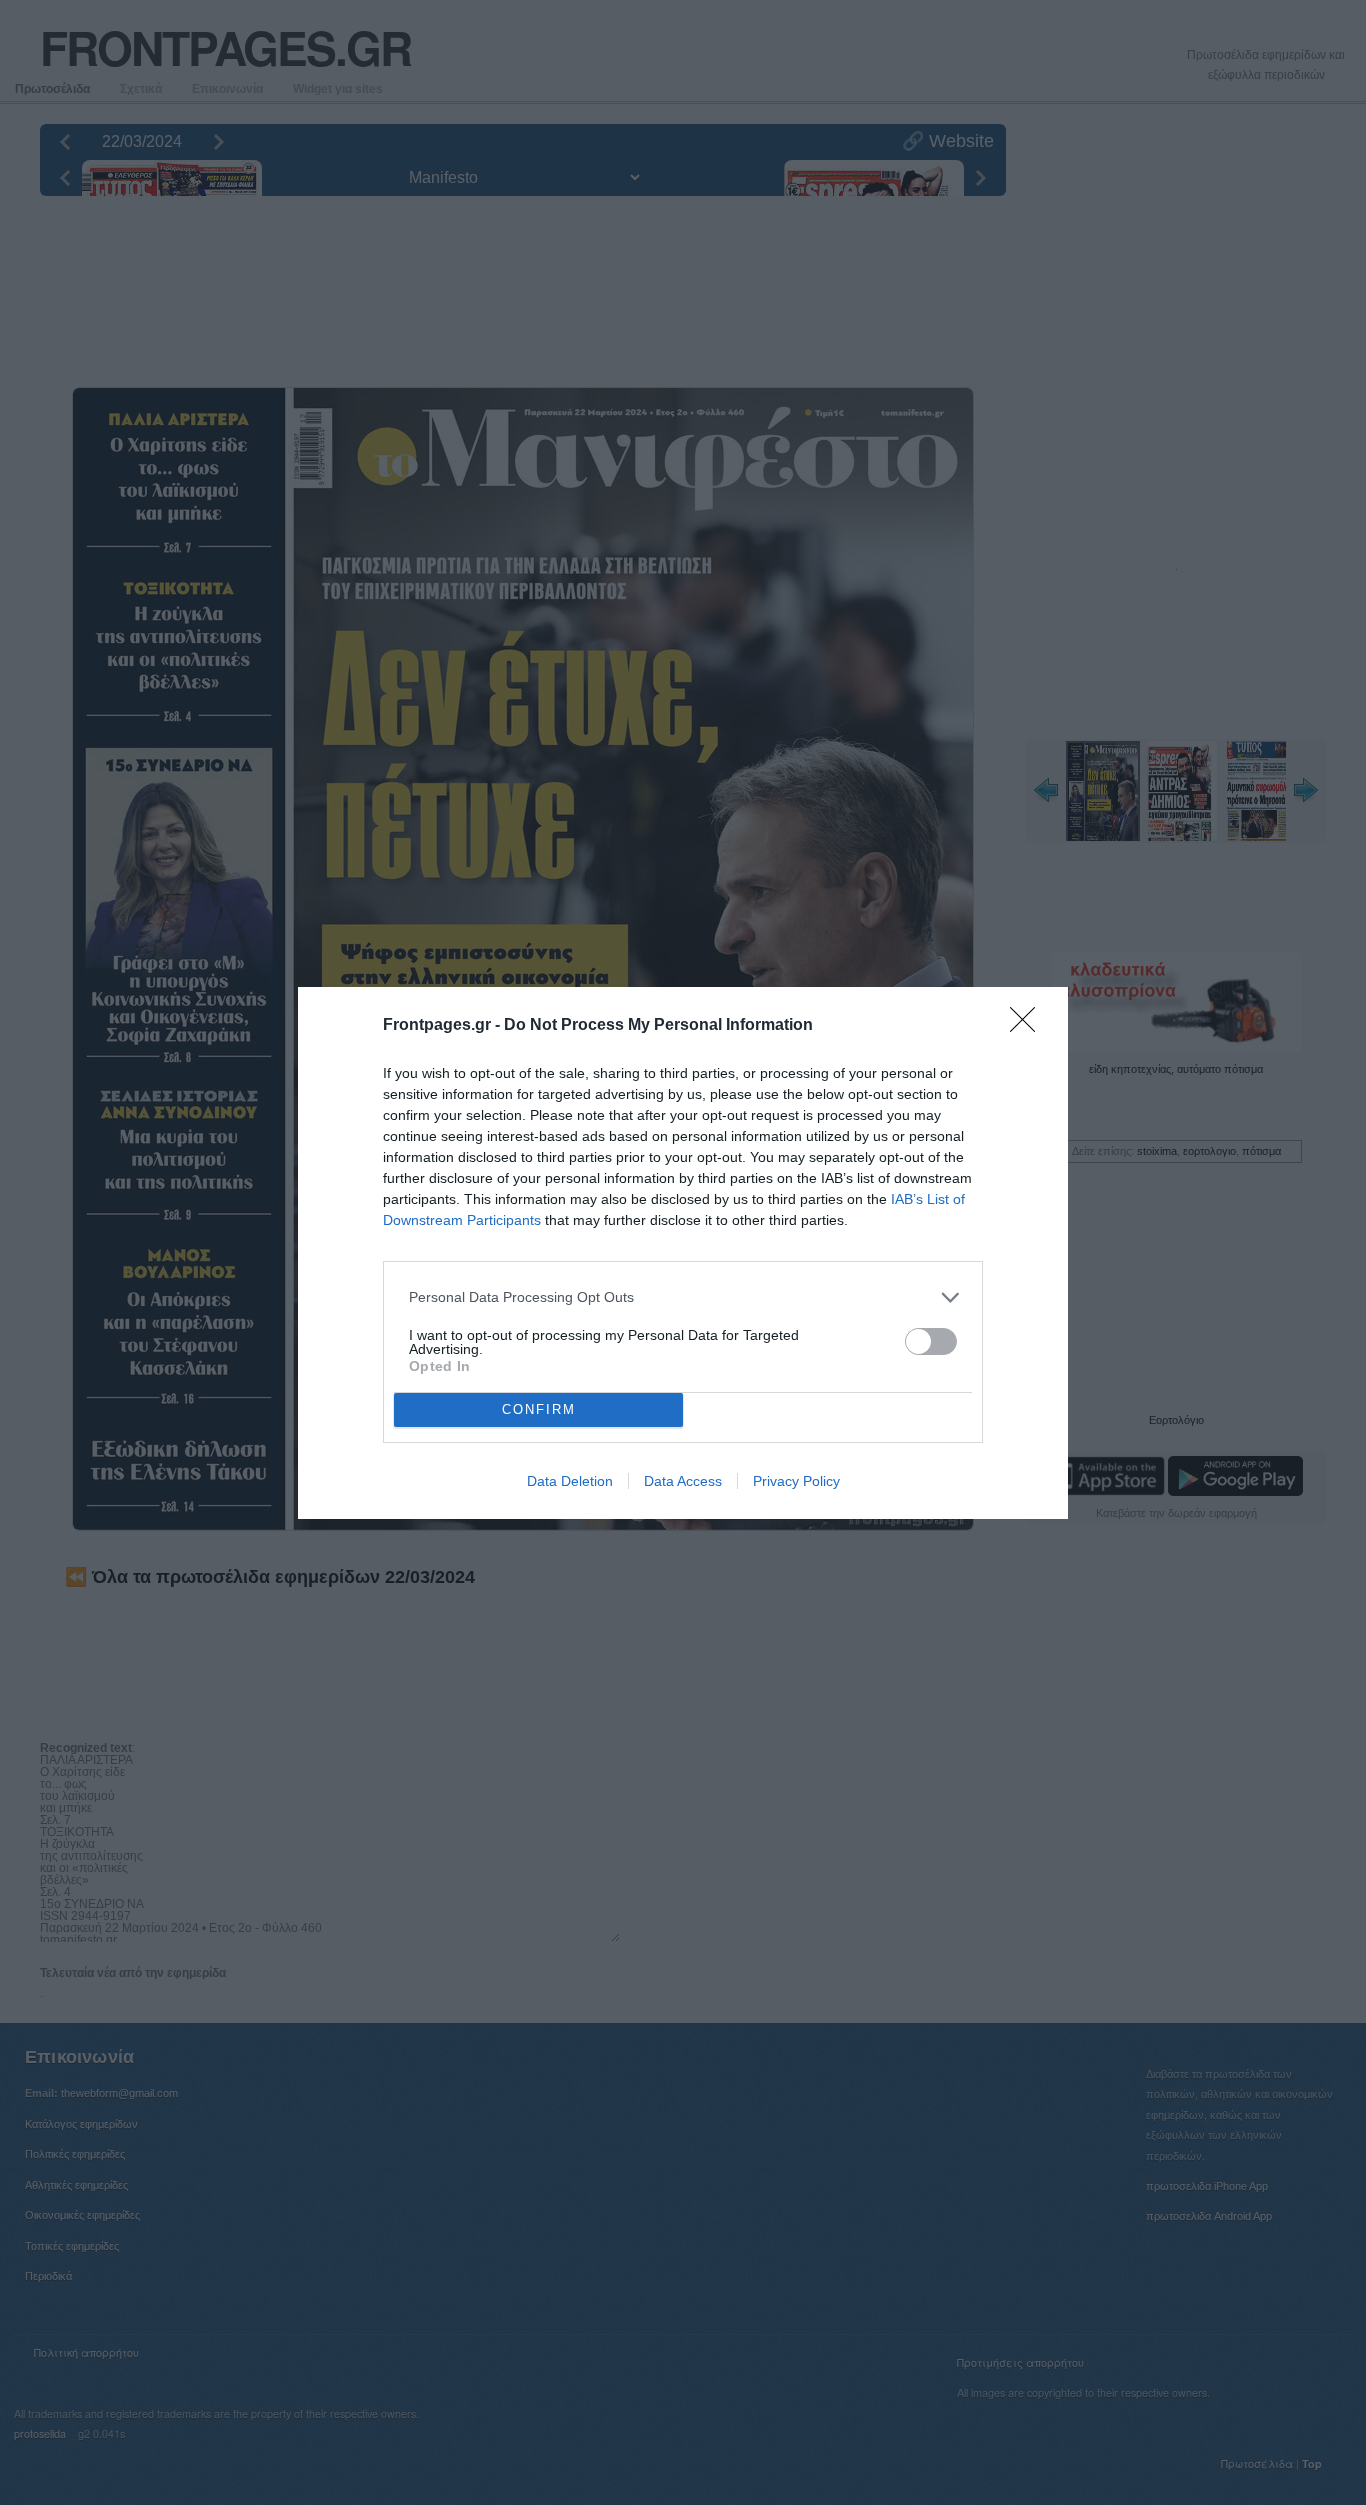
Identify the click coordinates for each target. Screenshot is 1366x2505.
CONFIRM (539, 1409)
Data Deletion (570, 1481)
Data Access (683, 1481)
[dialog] (683, 1253)
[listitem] (683, 1297)
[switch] (931, 1341)
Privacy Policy (796, 1481)
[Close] (1029, 1026)
